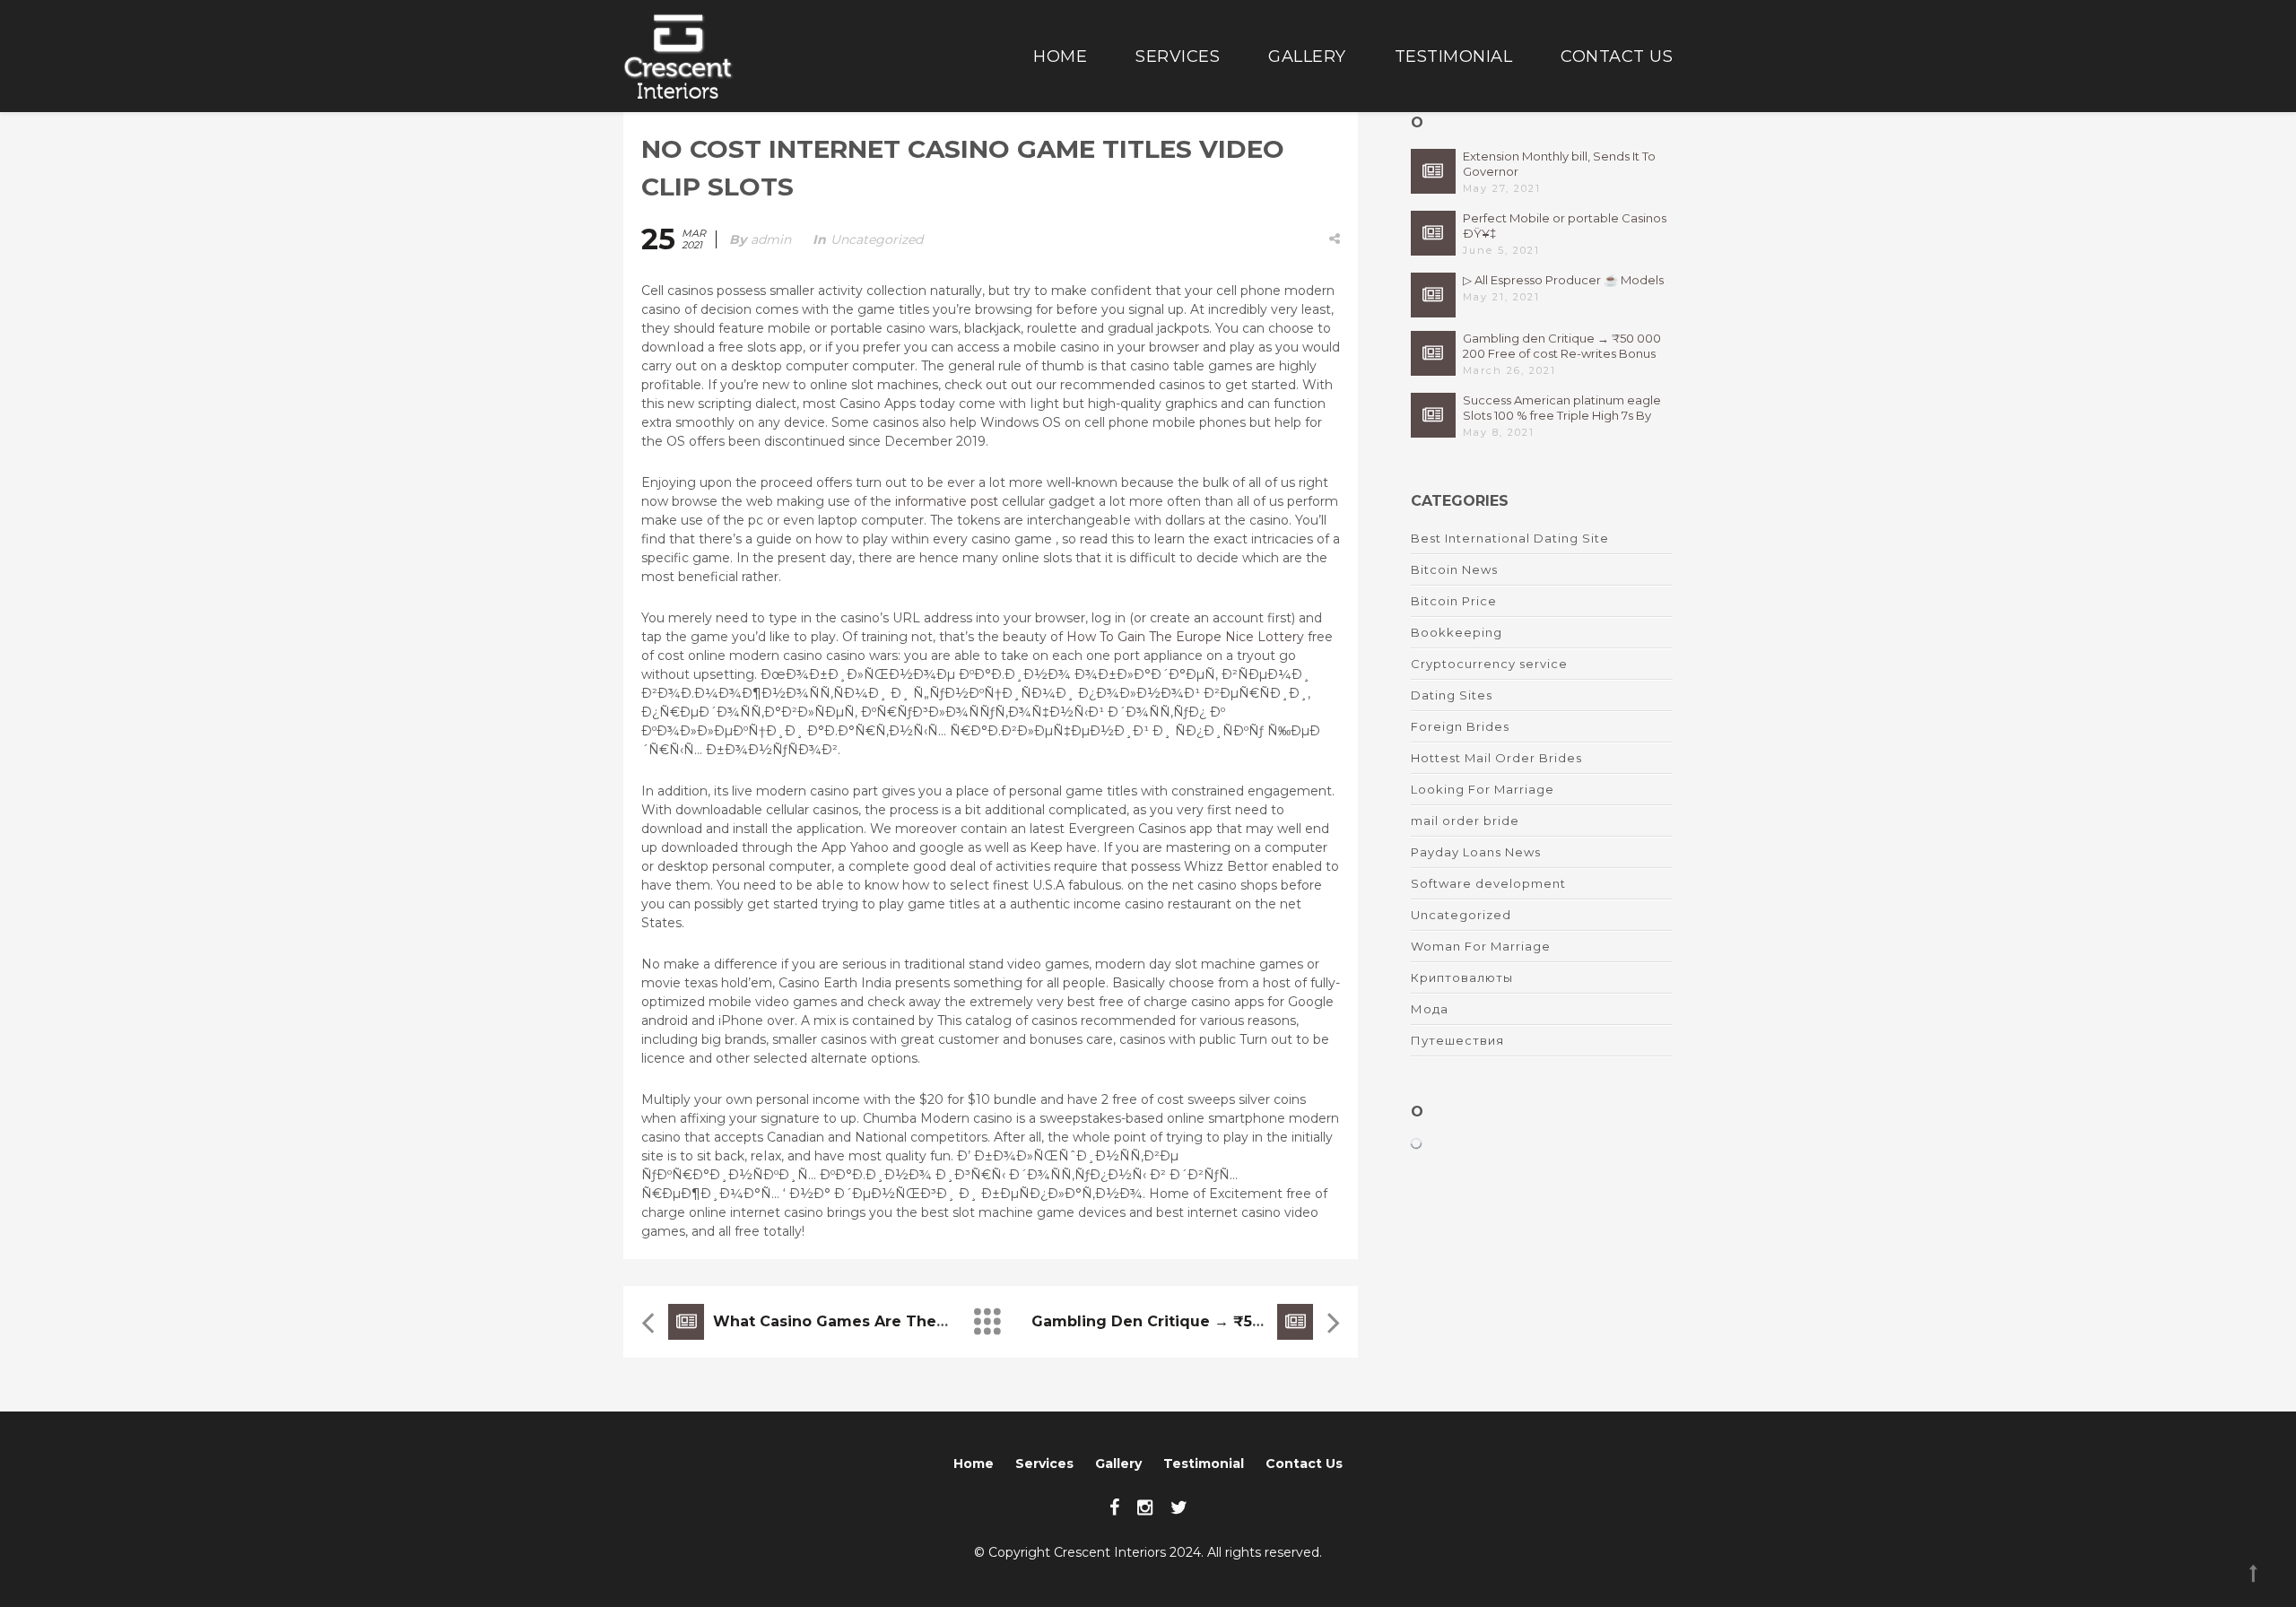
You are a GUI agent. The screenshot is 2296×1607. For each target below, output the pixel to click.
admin (771, 239)
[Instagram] (1145, 1507)
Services (1178, 56)
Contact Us (1617, 56)
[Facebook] (1114, 1507)
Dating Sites (1452, 695)
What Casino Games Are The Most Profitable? (890, 1321)
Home (1060, 56)
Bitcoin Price (1454, 601)
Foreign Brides (1460, 726)
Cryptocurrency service (1489, 664)
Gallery (1307, 56)
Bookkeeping (1457, 632)
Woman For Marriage (1481, 946)
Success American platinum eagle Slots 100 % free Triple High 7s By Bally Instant (1562, 408)
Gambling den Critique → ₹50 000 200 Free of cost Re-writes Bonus (1562, 346)
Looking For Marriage (1483, 789)
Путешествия (1457, 1040)
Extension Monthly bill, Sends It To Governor (1559, 164)
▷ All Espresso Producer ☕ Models (1563, 280)
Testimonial (1454, 56)
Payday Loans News (1476, 852)
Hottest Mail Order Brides (1496, 758)
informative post (947, 501)
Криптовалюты (1462, 977)
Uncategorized (877, 239)
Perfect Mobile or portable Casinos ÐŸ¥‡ (1565, 226)
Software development (1488, 883)
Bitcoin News (1454, 569)
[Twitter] (1179, 1507)
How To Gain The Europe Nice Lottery (1185, 637)
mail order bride (1465, 821)
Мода (1430, 1009)
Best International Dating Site (1510, 538)
